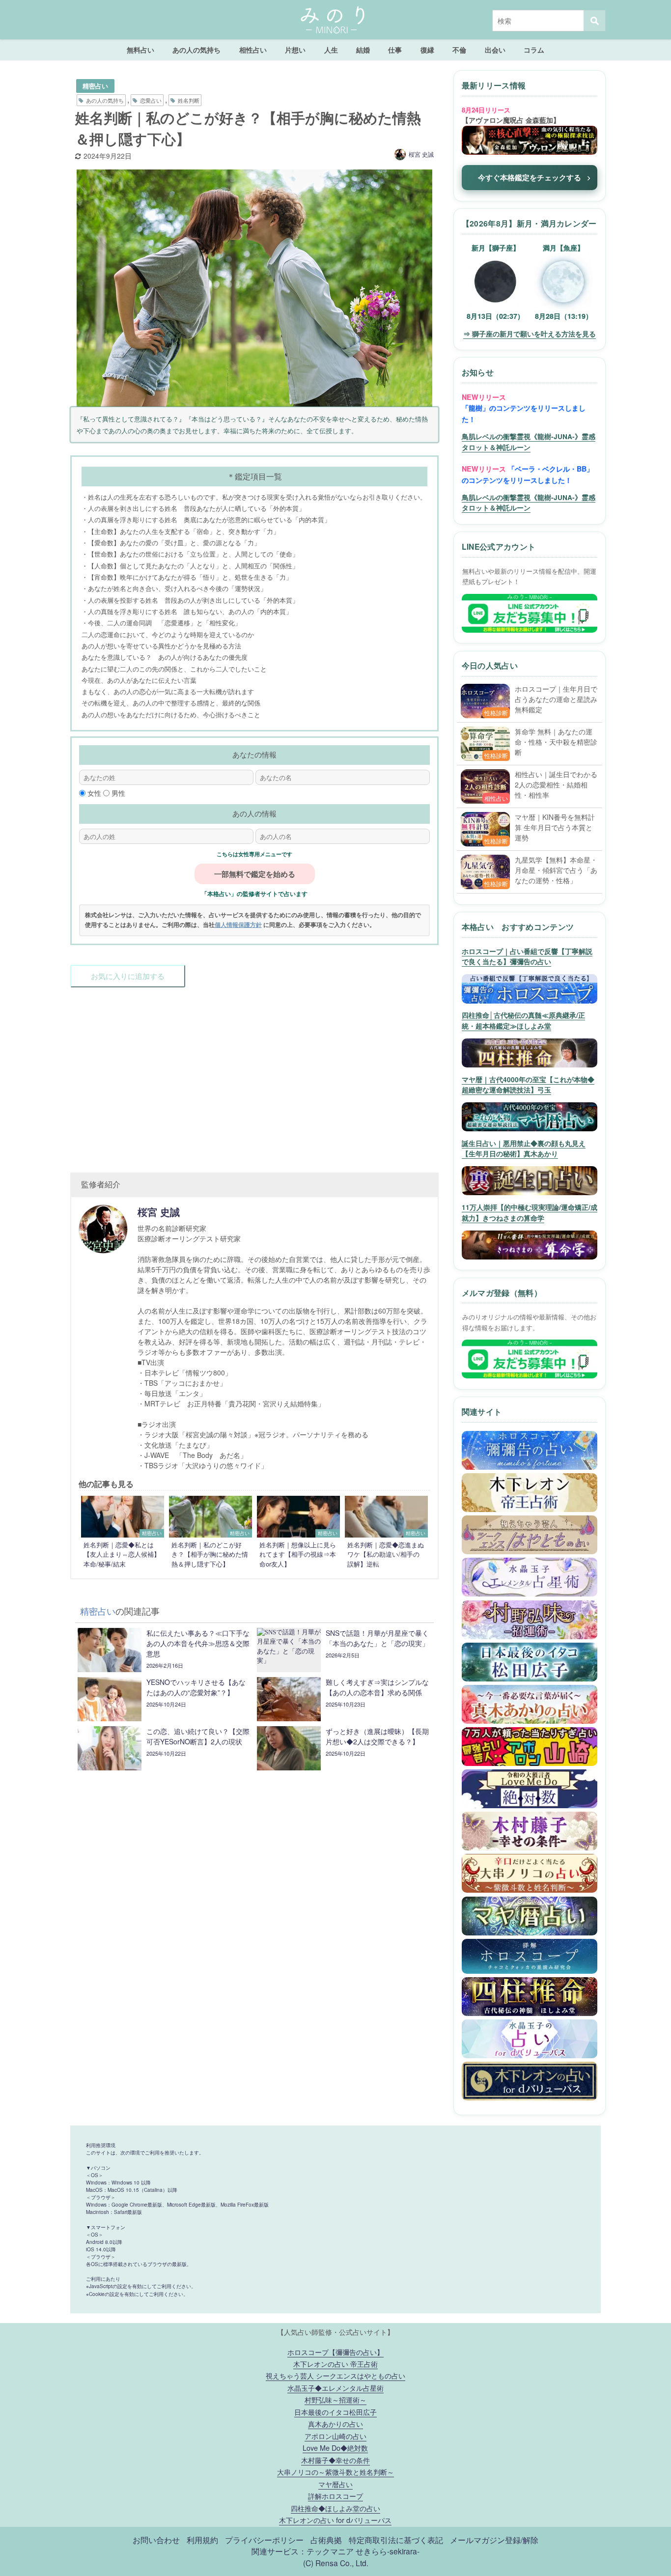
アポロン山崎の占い (335, 2436)
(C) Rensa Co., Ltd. (336, 2563)
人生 (331, 50)
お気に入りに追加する (128, 976)
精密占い (95, 86)
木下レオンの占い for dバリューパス (335, 2520)
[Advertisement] (254, 1075)
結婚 (363, 50)
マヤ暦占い (335, 2484)
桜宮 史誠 (421, 154)
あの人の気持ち (196, 50)
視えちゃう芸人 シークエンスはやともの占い (335, 2375)
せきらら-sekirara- (388, 2551)
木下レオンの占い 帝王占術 (335, 2364)
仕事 (395, 50)
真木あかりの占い (335, 2423)
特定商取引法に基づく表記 (396, 2540)
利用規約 (202, 2540)
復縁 (427, 50)
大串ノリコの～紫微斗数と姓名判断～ (335, 2472)
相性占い (253, 50)
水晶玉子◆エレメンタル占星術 (335, 2388)
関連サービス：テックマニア (303, 2551)
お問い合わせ (156, 2540)
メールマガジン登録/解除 (494, 2540)
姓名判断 (189, 100)
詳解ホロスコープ (335, 2496)
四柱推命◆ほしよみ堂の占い (335, 2508)
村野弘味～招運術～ (335, 2399)
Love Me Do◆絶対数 (335, 2448)
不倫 (459, 50)
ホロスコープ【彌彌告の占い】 (335, 2352)
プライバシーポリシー (264, 2540)
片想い (295, 50)
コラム (534, 50)
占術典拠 (326, 2540)
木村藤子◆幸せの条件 (335, 2460)
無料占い (140, 50)
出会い (495, 50)
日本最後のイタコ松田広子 (335, 2412)
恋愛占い (151, 100)
